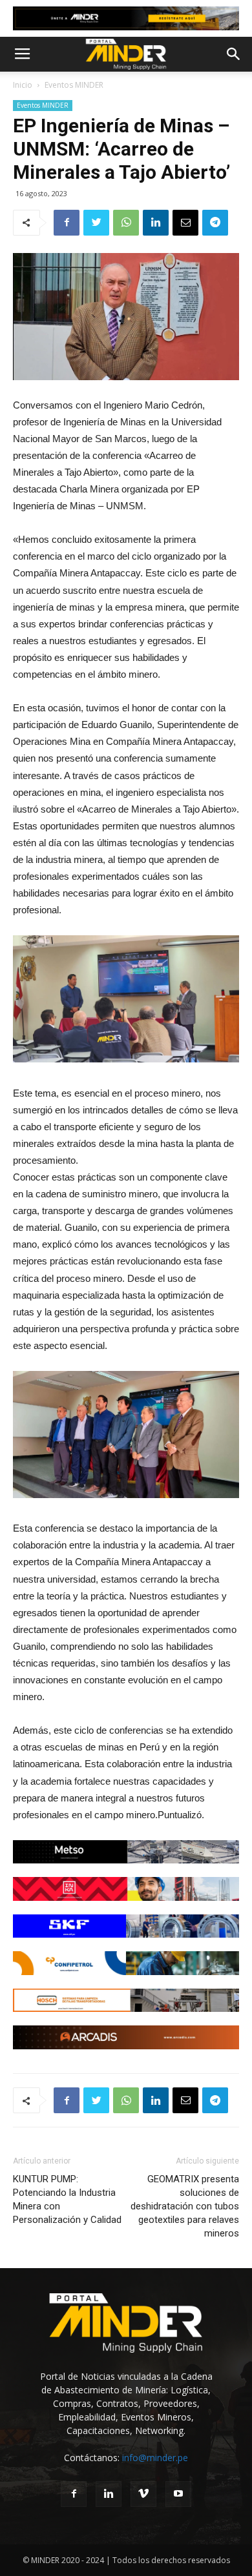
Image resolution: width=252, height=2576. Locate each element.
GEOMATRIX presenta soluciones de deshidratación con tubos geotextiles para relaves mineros (185, 2206)
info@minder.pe (155, 2458)
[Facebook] (74, 2494)
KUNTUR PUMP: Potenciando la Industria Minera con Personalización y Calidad (67, 2199)
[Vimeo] (143, 2494)
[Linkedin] (109, 2494)
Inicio (23, 85)
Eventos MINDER (74, 85)
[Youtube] (178, 2494)
